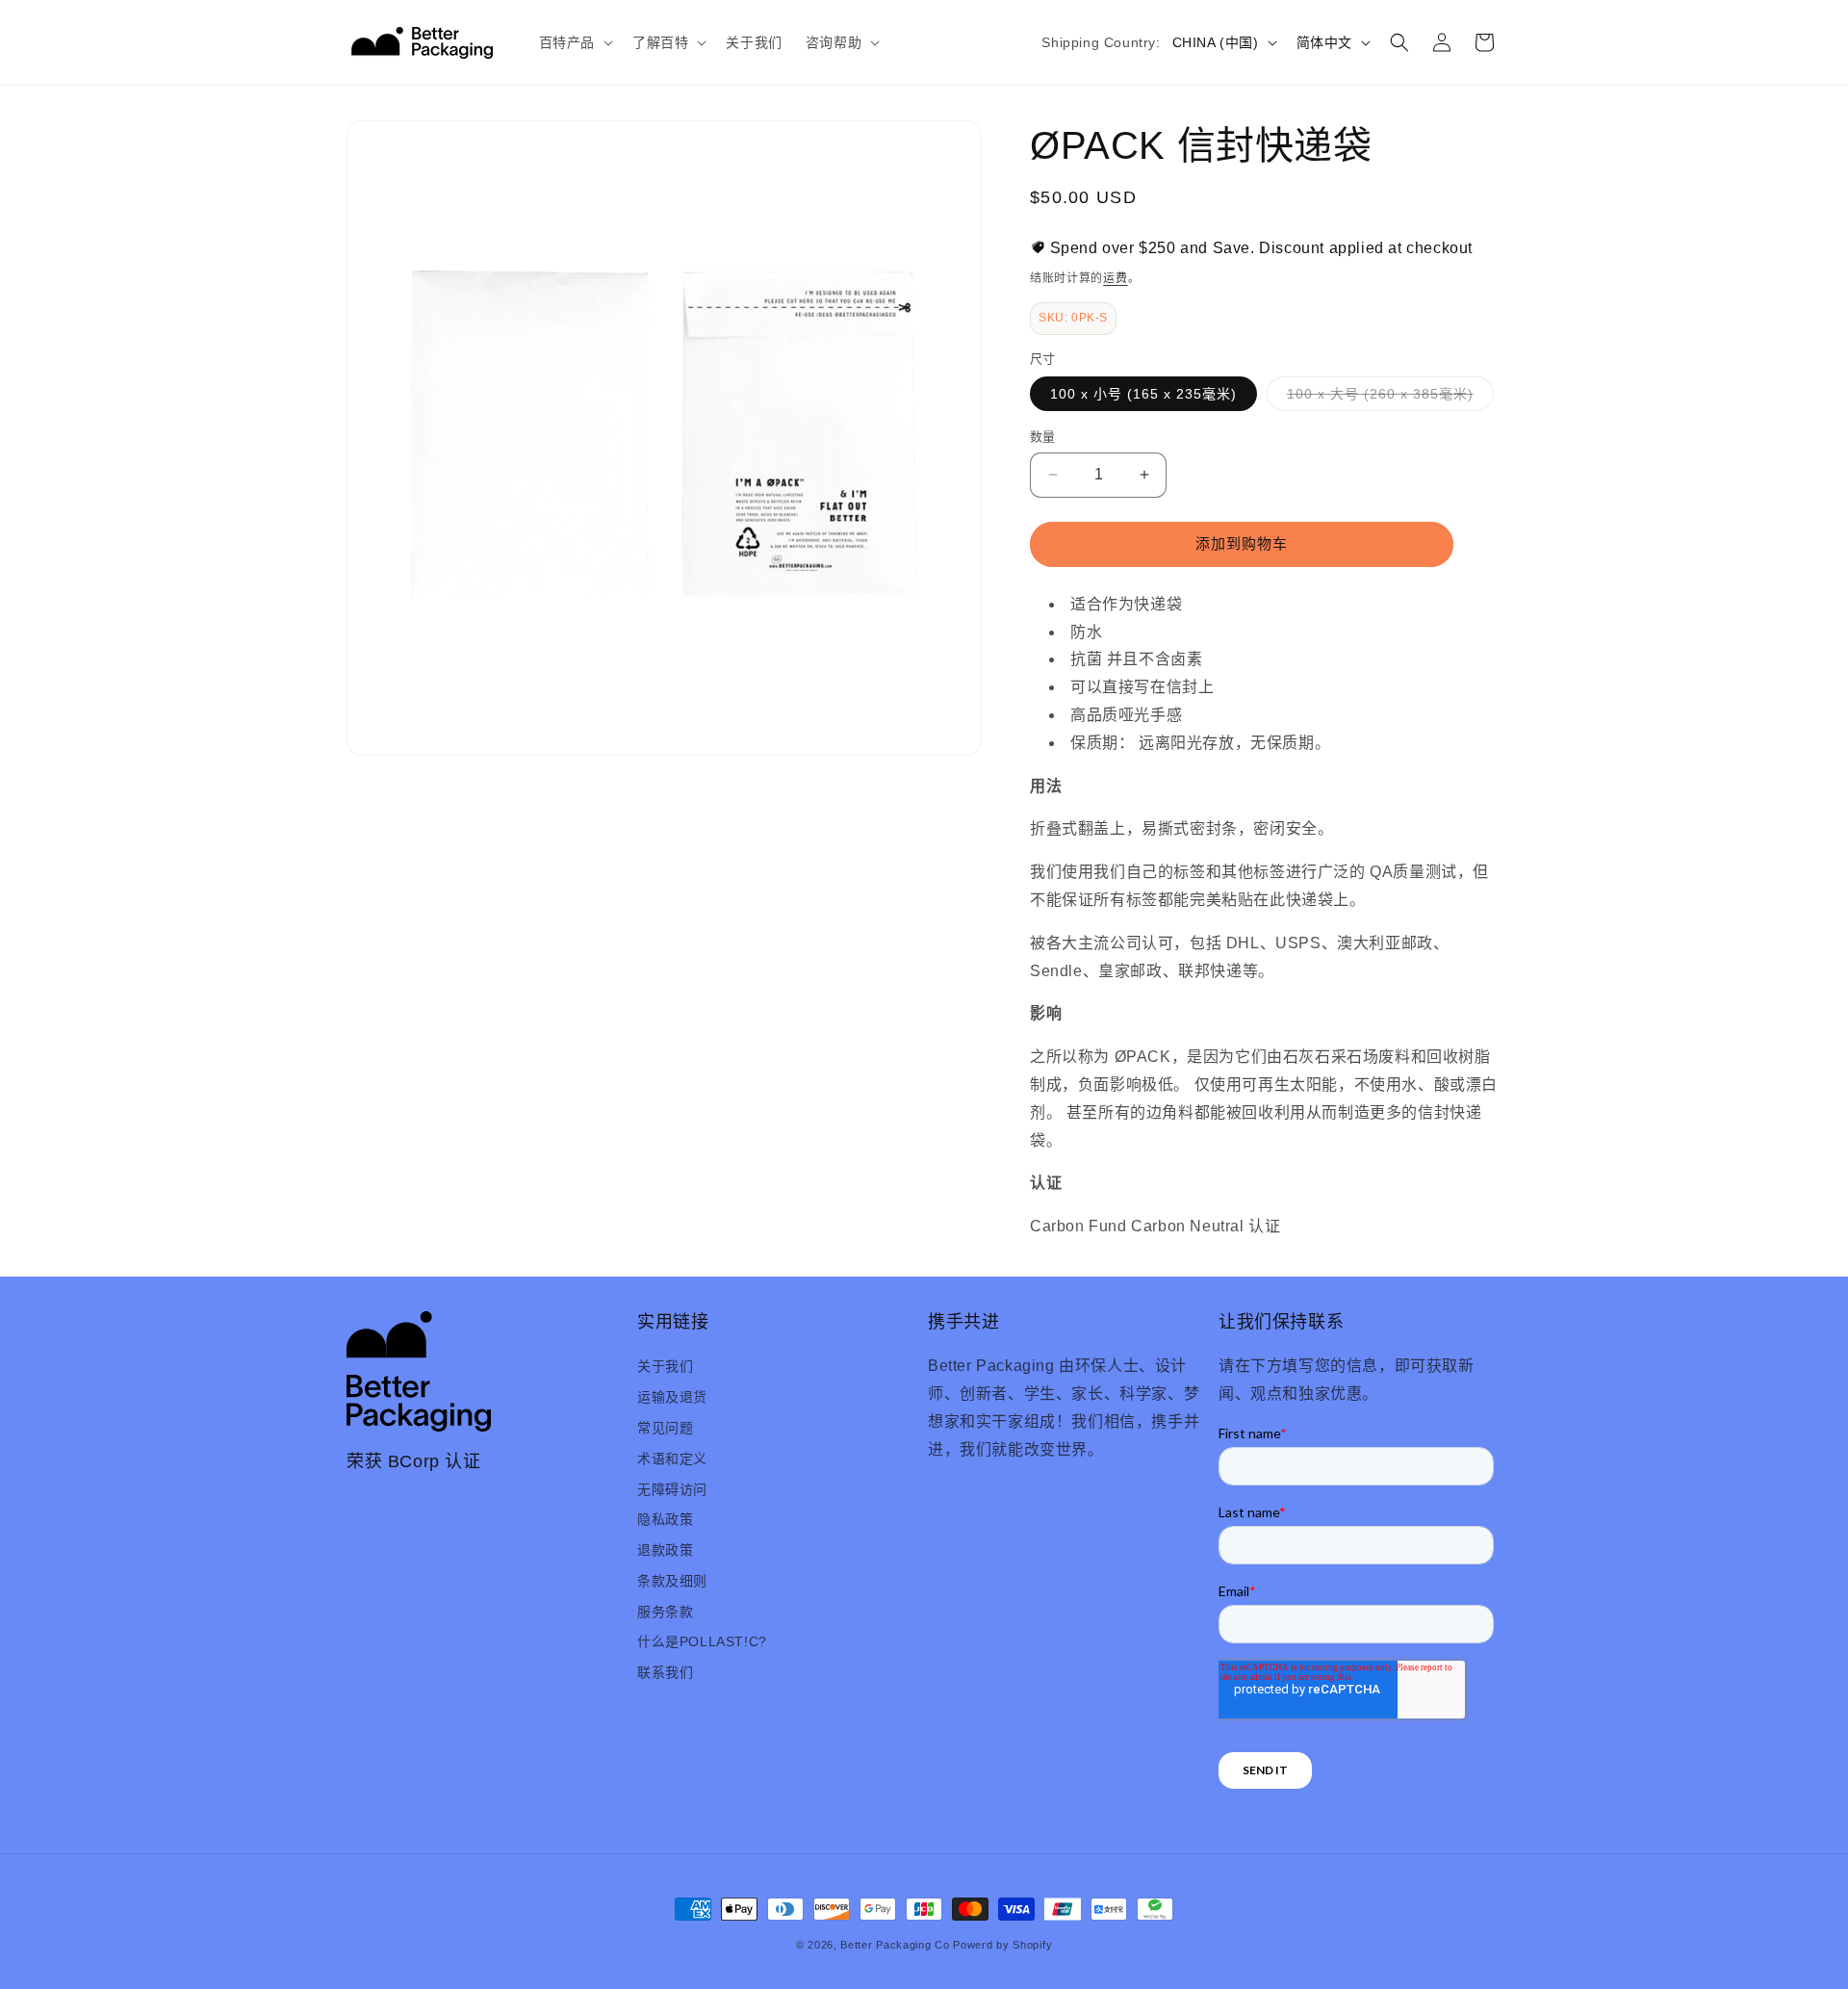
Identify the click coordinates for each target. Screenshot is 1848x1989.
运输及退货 (672, 1397)
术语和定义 (672, 1459)
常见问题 (665, 1428)
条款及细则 (672, 1581)
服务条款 (665, 1612)
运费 (1115, 278)
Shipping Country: (1101, 42)
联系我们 (665, 1672)
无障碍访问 (672, 1489)
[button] (574, 42)
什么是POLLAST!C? (702, 1641)
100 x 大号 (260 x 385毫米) (1387, 398)
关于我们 (665, 1366)
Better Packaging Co (895, 1945)
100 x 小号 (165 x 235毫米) (1143, 394)
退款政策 (665, 1550)
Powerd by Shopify (1002, 1945)
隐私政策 (665, 1519)
